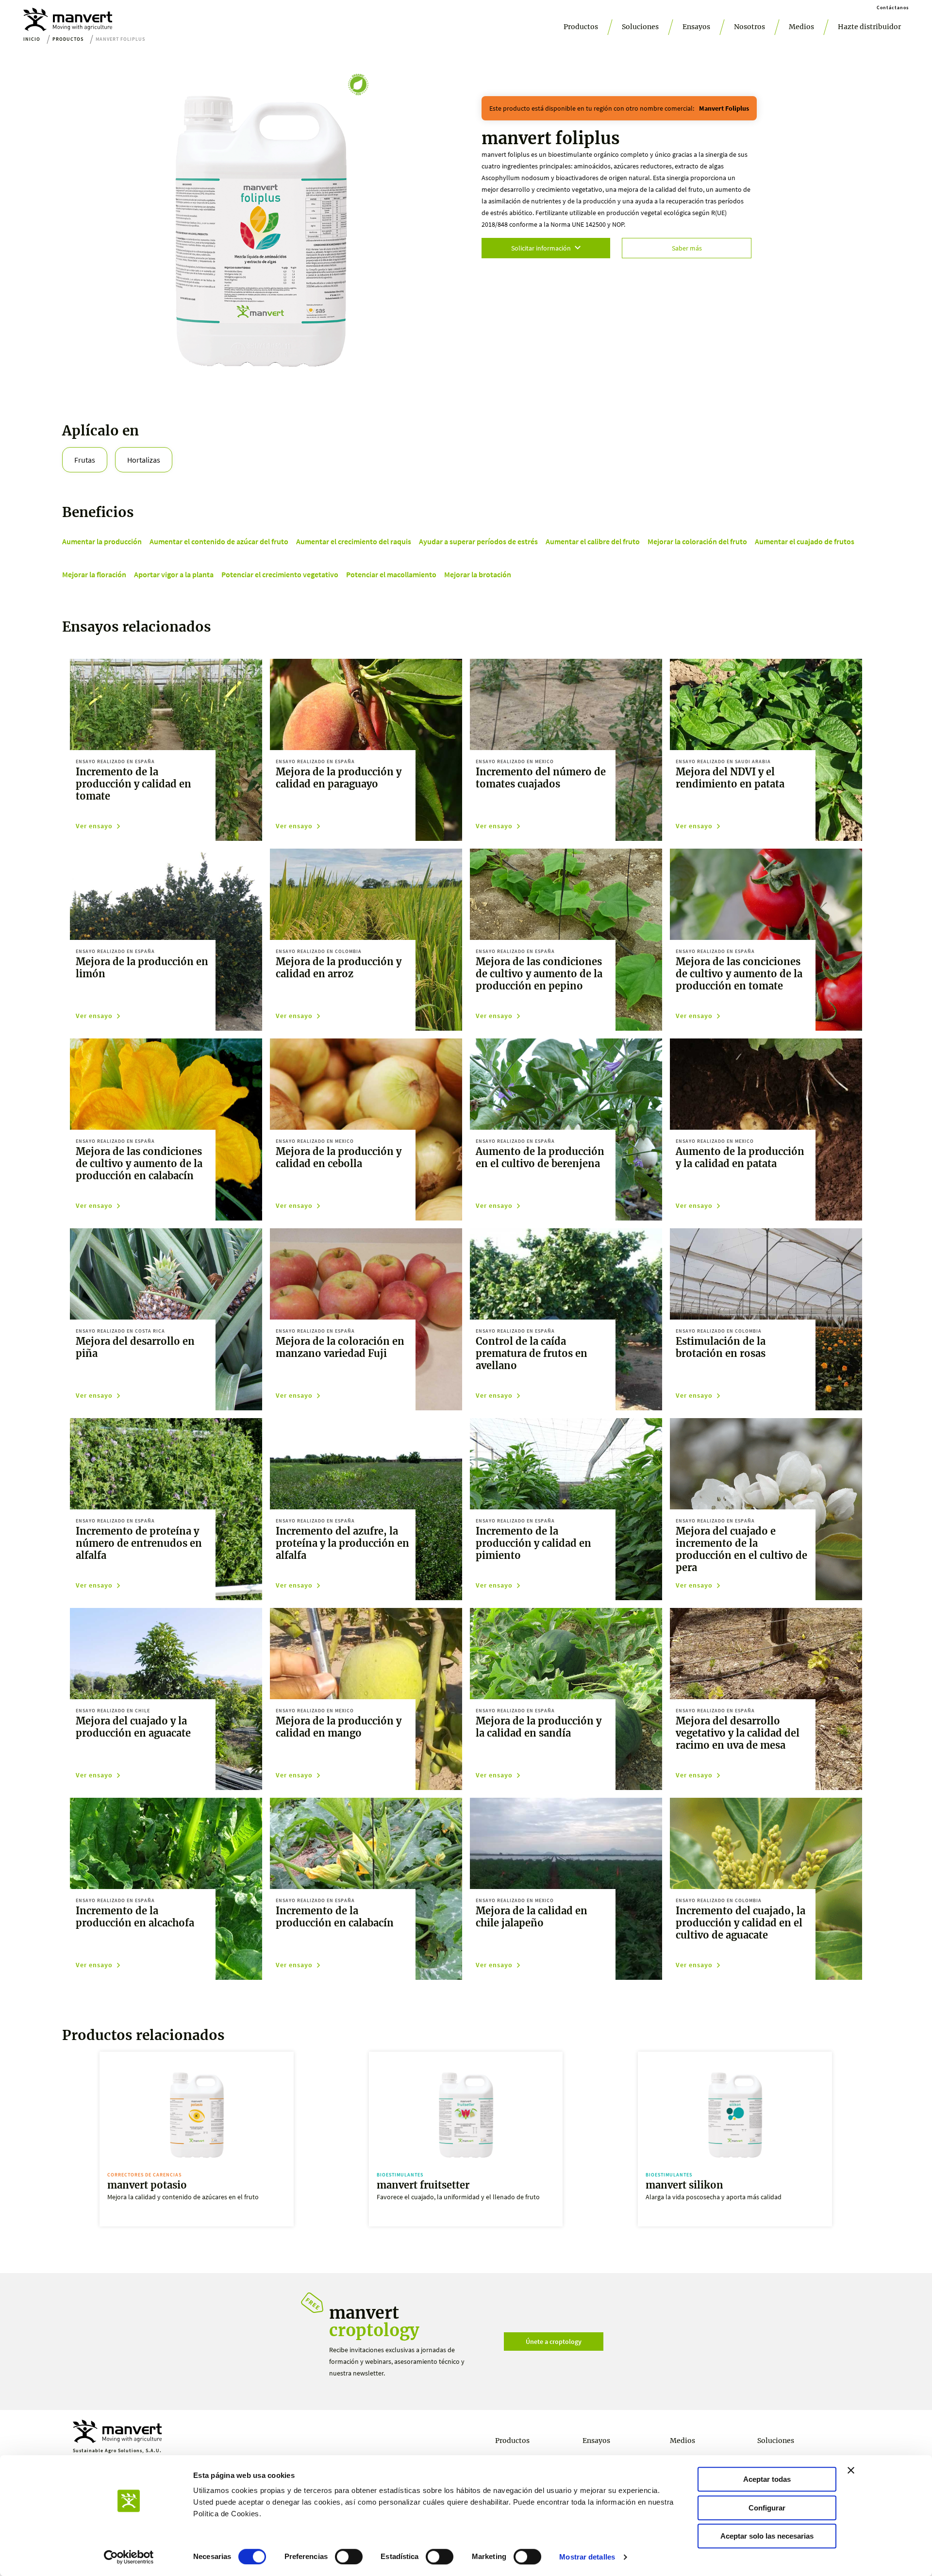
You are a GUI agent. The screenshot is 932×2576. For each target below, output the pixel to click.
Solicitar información (541, 248)
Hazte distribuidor (869, 27)
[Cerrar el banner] (851, 2470)
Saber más (687, 248)
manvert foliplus (724, 108)
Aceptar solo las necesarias (767, 2536)
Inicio (32, 39)
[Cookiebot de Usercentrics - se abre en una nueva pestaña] (129, 2557)
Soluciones (640, 27)
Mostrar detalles (587, 2557)
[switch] (349, 2557)
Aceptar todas (767, 2479)
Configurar (767, 2508)
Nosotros (749, 27)
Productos (581, 27)
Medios (801, 27)
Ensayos (696, 27)
